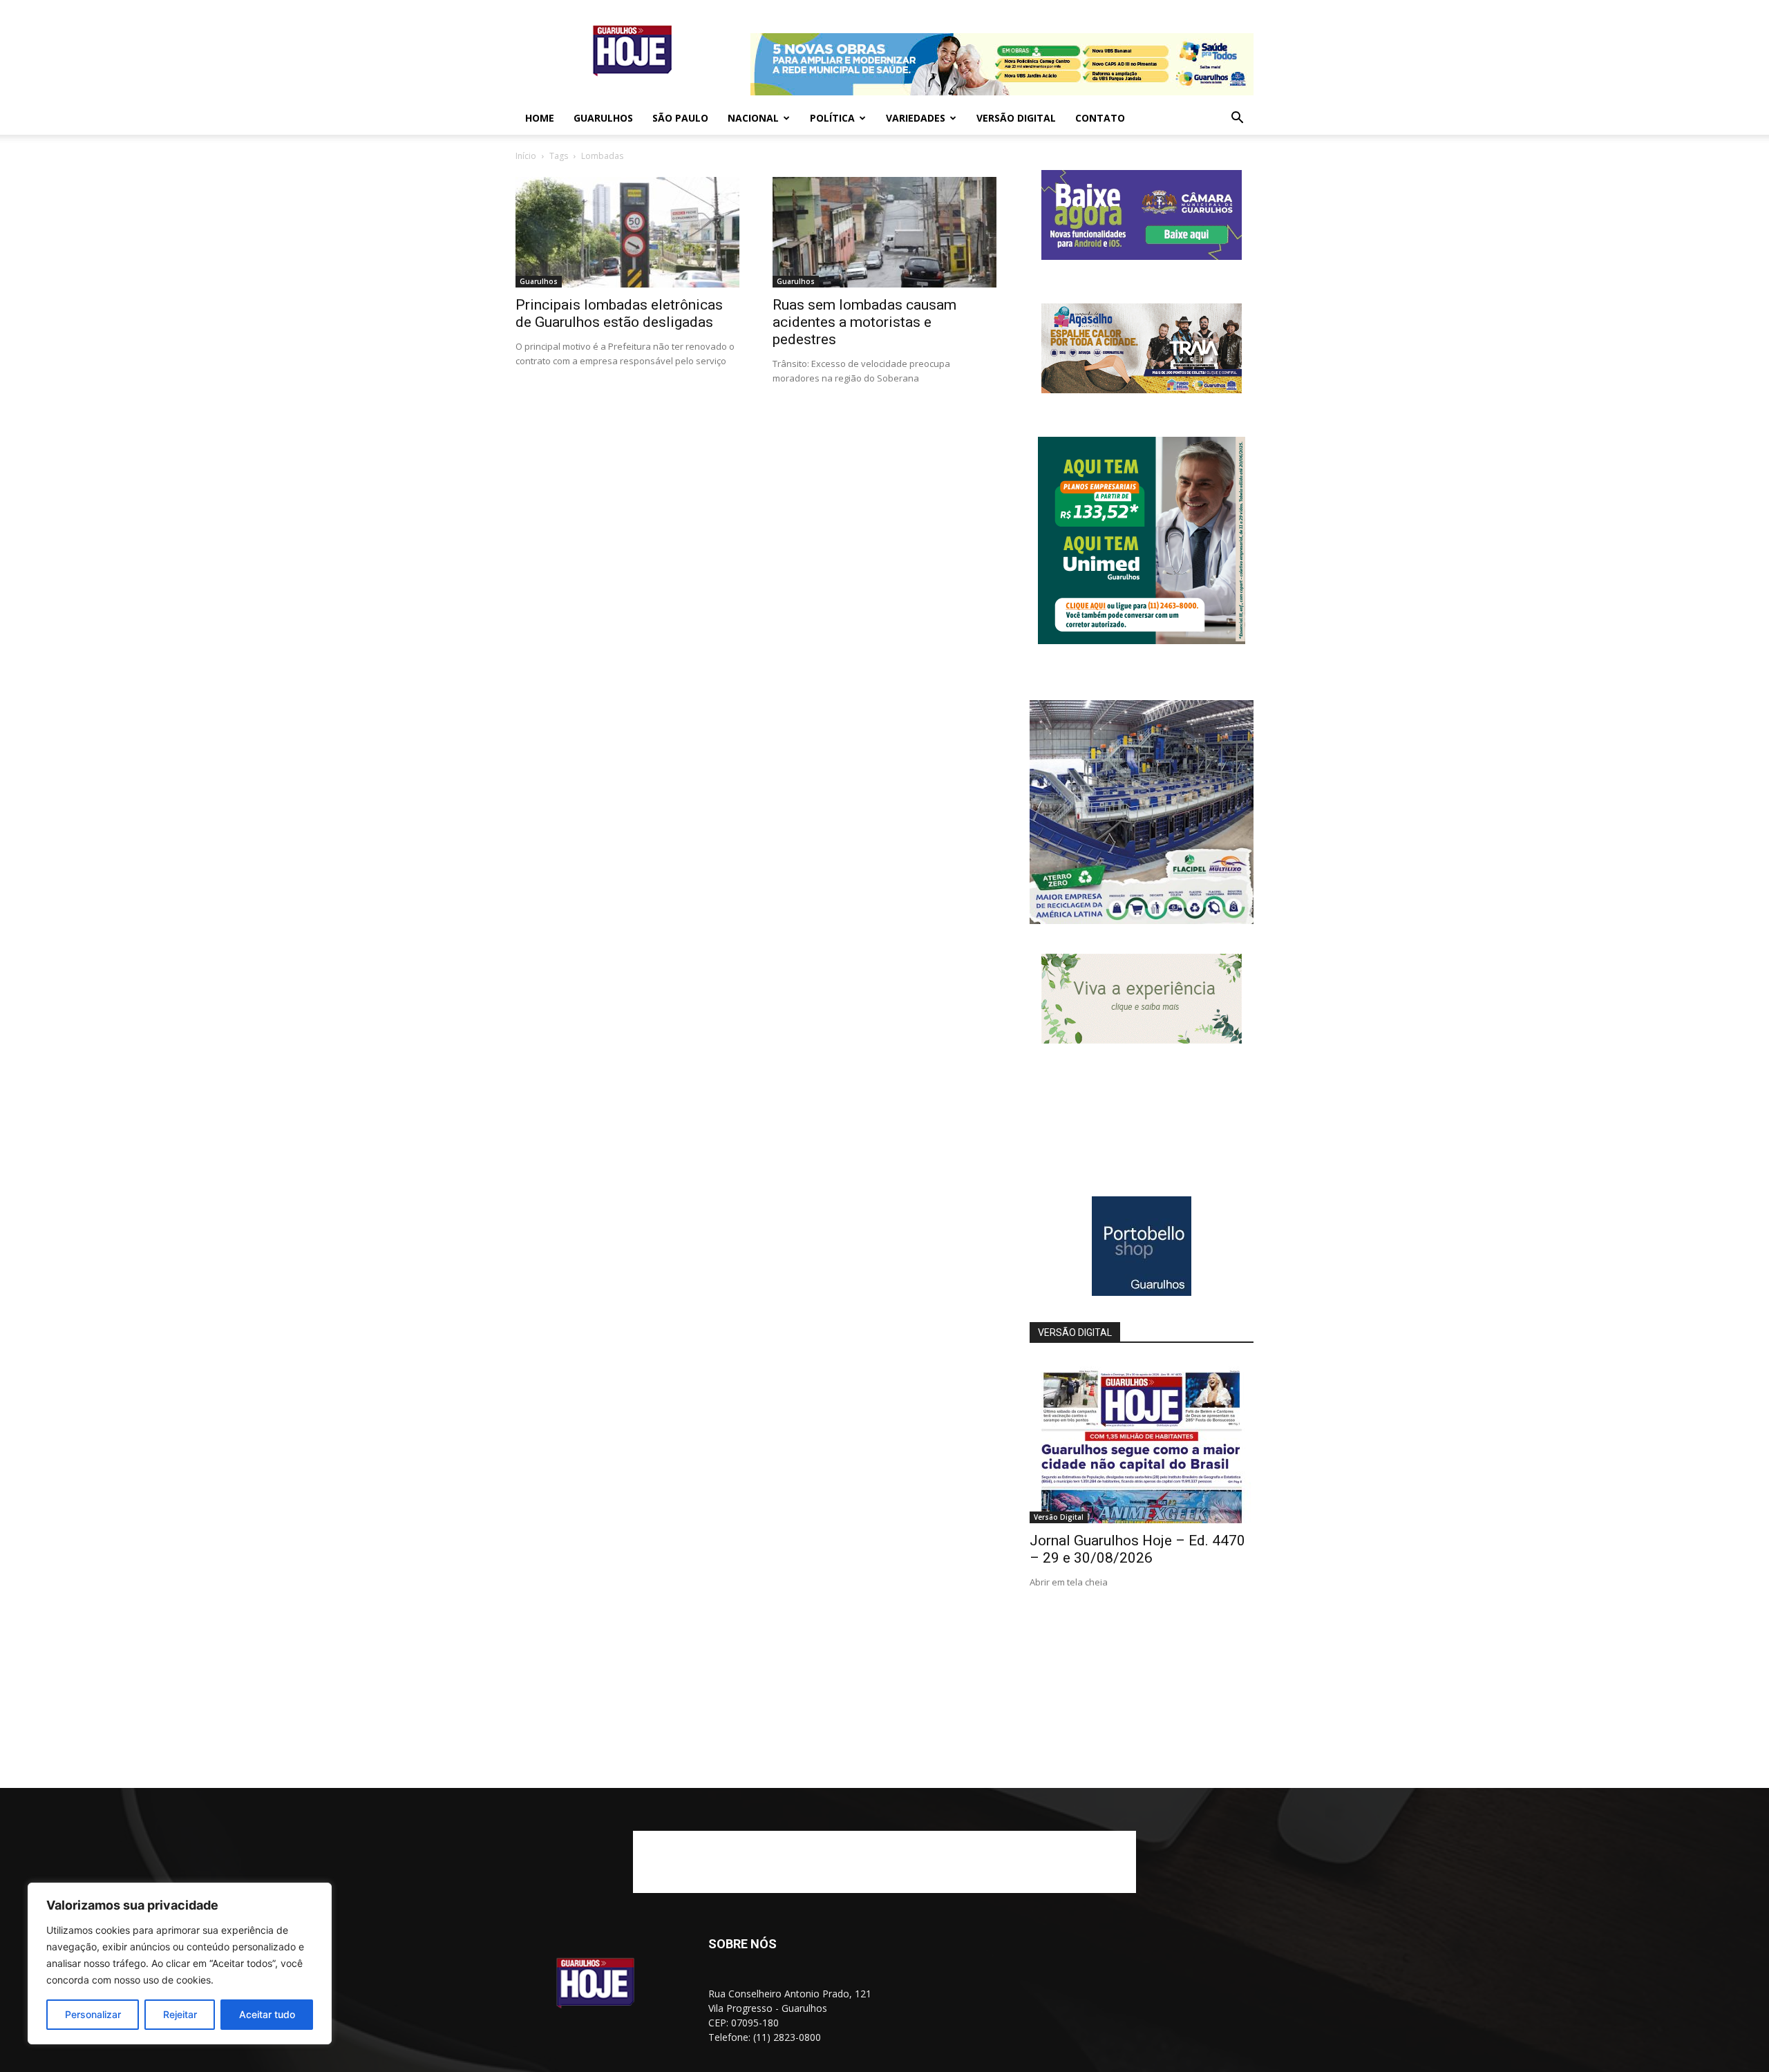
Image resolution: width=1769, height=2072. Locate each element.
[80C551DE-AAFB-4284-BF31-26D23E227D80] (1142, 640)
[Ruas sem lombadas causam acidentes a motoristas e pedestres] (884, 232)
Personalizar (93, 2014)
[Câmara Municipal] (1142, 256)
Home (540, 118)
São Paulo (680, 118)
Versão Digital (1016, 118)
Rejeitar (180, 2014)
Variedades (916, 118)
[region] (180, 1963)
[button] (1237, 119)
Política (832, 118)
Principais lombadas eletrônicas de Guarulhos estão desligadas (619, 313)
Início (526, 156)
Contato (1100, 118)
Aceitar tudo (267, 2014)
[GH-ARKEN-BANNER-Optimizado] (1142, 1040)
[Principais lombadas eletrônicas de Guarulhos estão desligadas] (627, 232)
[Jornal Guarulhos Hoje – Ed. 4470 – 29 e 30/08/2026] (1142, 1442)
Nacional (753, 118)
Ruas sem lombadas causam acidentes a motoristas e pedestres (864, 322)
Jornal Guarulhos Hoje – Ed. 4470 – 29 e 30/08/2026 (1137, 1549)
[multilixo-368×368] (1142, 920)
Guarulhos (603, 118)
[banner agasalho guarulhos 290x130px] (1142, 389)
